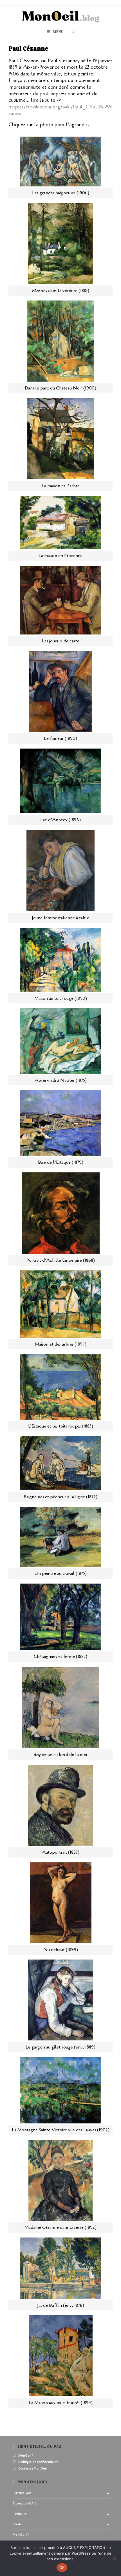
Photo (18, 2524)
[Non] (114, 2558)
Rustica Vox (22, 2493)
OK (62, 2568)
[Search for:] (72, 32)
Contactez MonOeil (33, 2469)
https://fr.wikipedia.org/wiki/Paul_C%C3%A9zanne (60, 110)
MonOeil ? (26, 2456)
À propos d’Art (24, 2503)
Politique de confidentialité (38, 2462)
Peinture (20, 2514)
